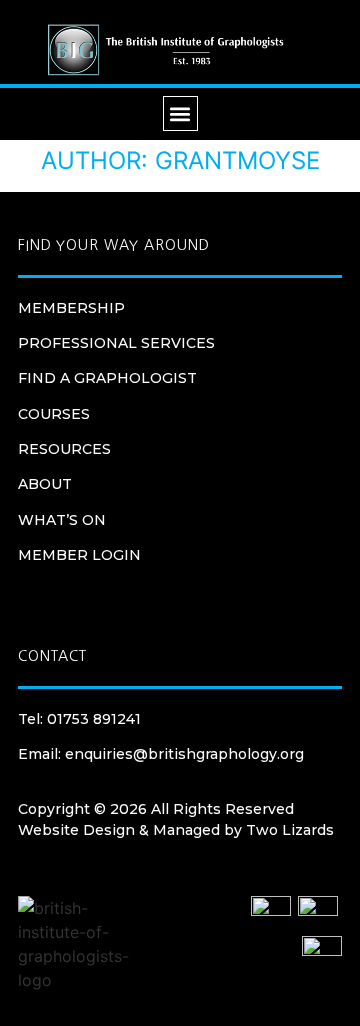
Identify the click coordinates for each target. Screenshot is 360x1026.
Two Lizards (290, 830)
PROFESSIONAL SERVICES (116, 343)
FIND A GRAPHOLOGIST (107, 378)
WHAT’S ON (62, 520)
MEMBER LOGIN (79, 555)
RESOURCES (64, 449)
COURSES (54, 414)
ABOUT (45, 484)
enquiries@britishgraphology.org (184, 754)
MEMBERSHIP (71, 308)
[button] (180, 113)
